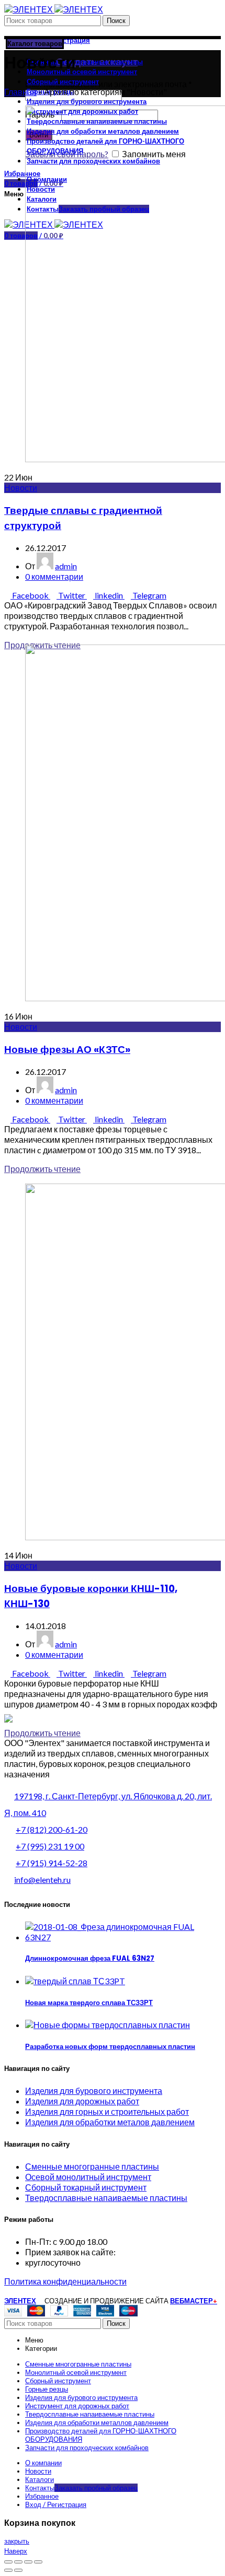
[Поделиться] (18, 2562)
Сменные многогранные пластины (92, 2166)
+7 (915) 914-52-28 (52, 1863)
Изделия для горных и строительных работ (107, 2111)
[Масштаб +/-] (38, 2562)
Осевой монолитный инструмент (88, 2177)
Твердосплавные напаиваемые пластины (106, 2198)
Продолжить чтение (42, 1169)
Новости (21, 488)
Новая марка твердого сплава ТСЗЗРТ (89, 2003)
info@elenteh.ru (42, 1880)
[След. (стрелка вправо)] (18, 2570)
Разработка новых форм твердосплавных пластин (110, 2047)
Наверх (16, 2551)
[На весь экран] (28, 2562)
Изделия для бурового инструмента (94, 2091)
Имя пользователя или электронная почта (109, 84)
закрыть (17, 2541)
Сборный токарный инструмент (86, 2187)
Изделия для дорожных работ (82, 2101)
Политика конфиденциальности (65, 2281)
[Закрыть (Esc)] (8, 2562)
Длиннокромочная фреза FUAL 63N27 (90, 1958)
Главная (20, 92)
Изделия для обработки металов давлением (110, 2122)
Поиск (116, 21)
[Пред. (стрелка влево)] (8, 2570)
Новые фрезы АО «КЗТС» (67, 1050)
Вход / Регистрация (56, 2504)
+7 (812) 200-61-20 (52, 1829)
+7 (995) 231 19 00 (50, 1846)
